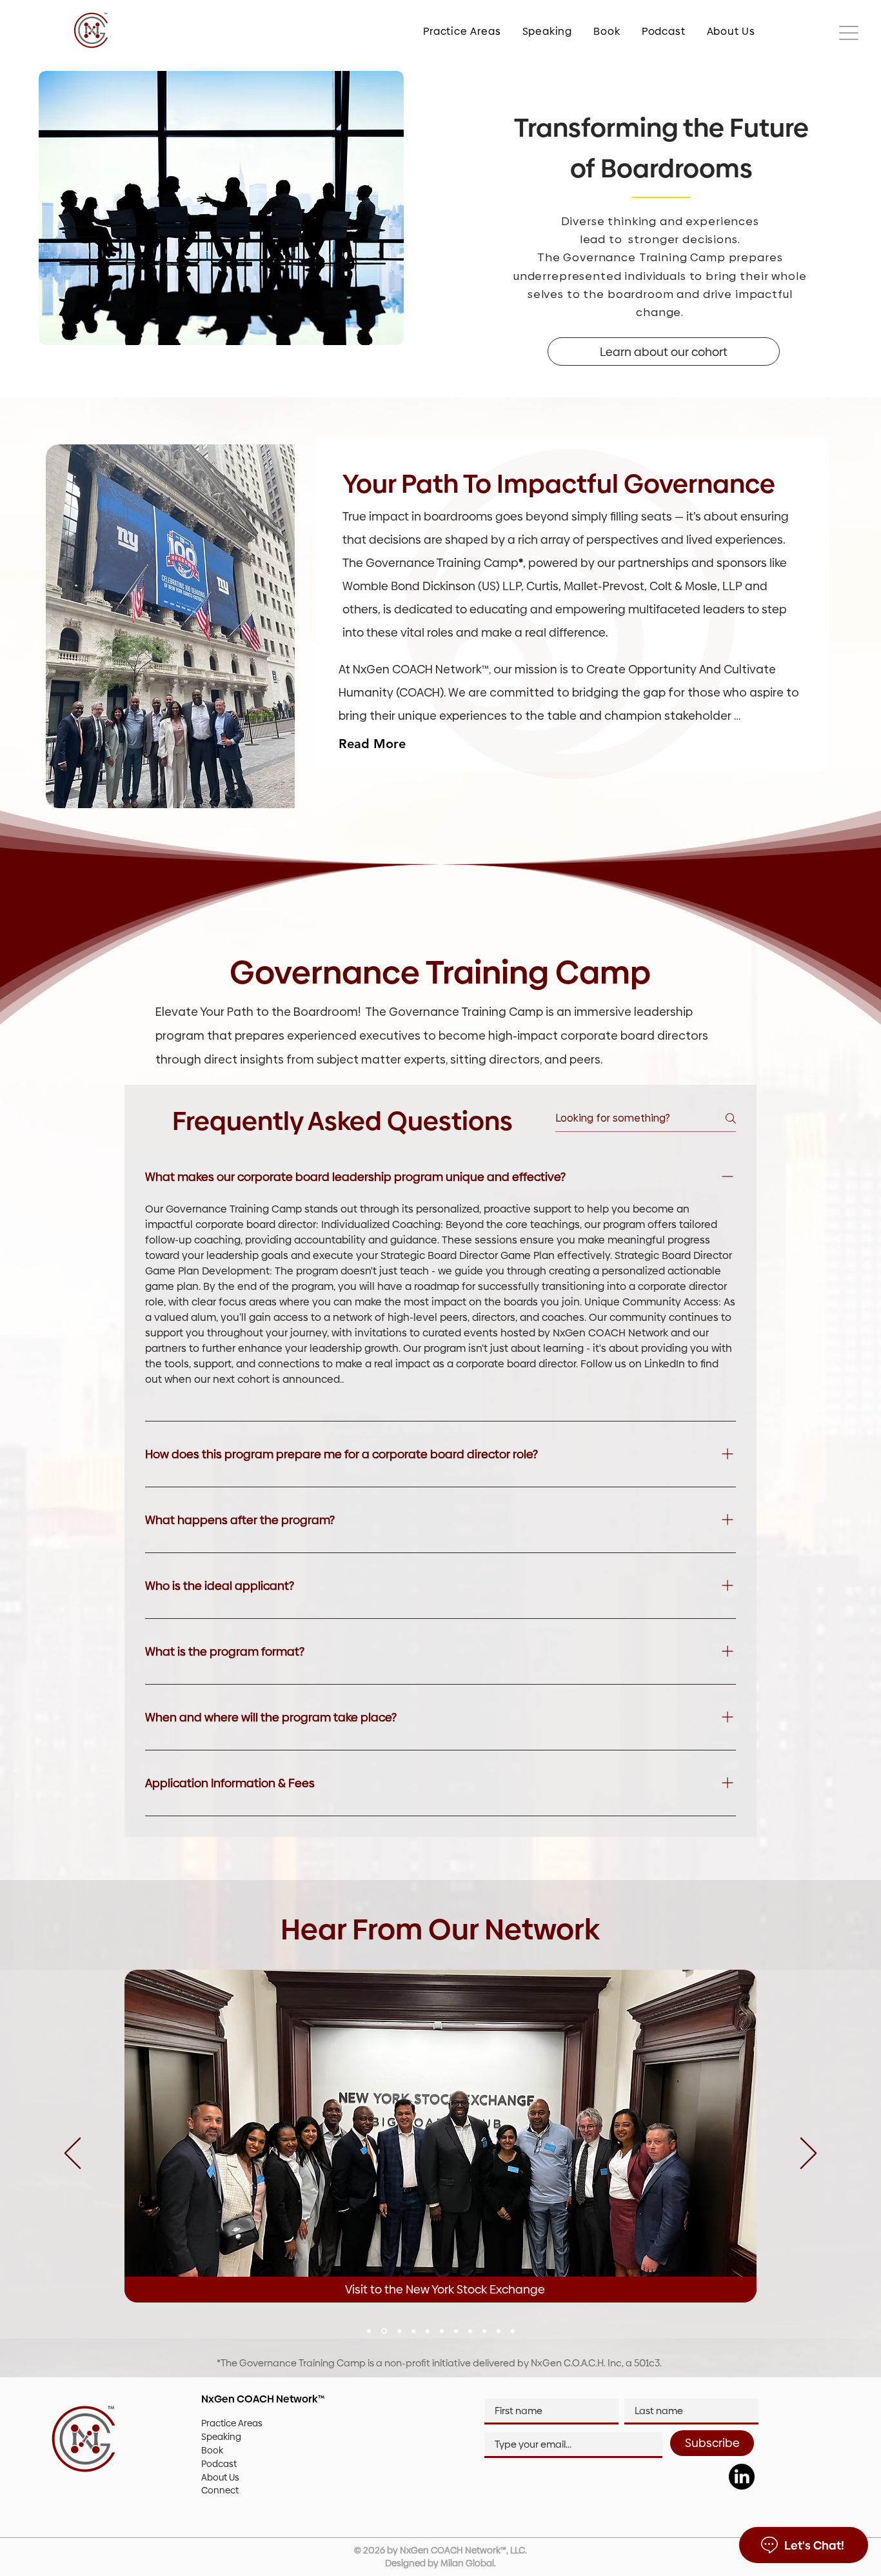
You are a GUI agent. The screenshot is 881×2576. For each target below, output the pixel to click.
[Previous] (73, 2154)
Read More (372, 744)
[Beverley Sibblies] (398, 2331)
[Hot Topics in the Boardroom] (456, 2331)
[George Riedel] (513, 2331)
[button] (454, 31)
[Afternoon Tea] (428, 2331)
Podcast (219, 2464)
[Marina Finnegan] (499, 2331)
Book (212, 2450)
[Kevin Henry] (442, 2331)
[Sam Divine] (470, 2331)
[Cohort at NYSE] (383, 2331)
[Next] (808, 2154)
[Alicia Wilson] (369, 2331)
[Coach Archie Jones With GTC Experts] (484, 2331)
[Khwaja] (413, 2331)
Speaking (221, 2437)
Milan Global (467, 2563)
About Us (220, 2477)
